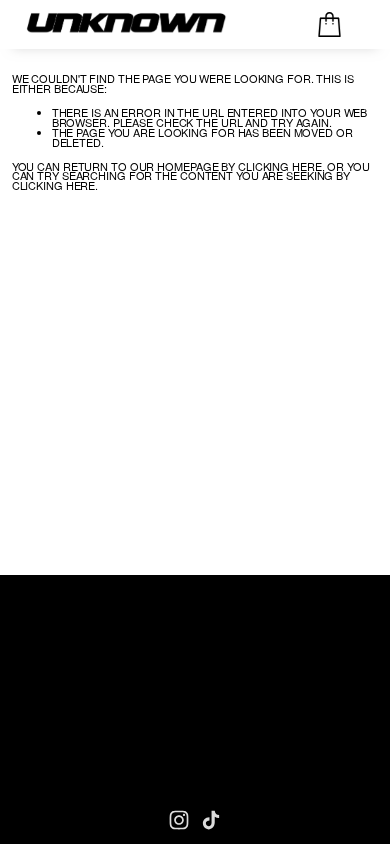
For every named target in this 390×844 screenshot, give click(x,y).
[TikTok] (211, 820)
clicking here (280, 166)
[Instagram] (179, 820)
